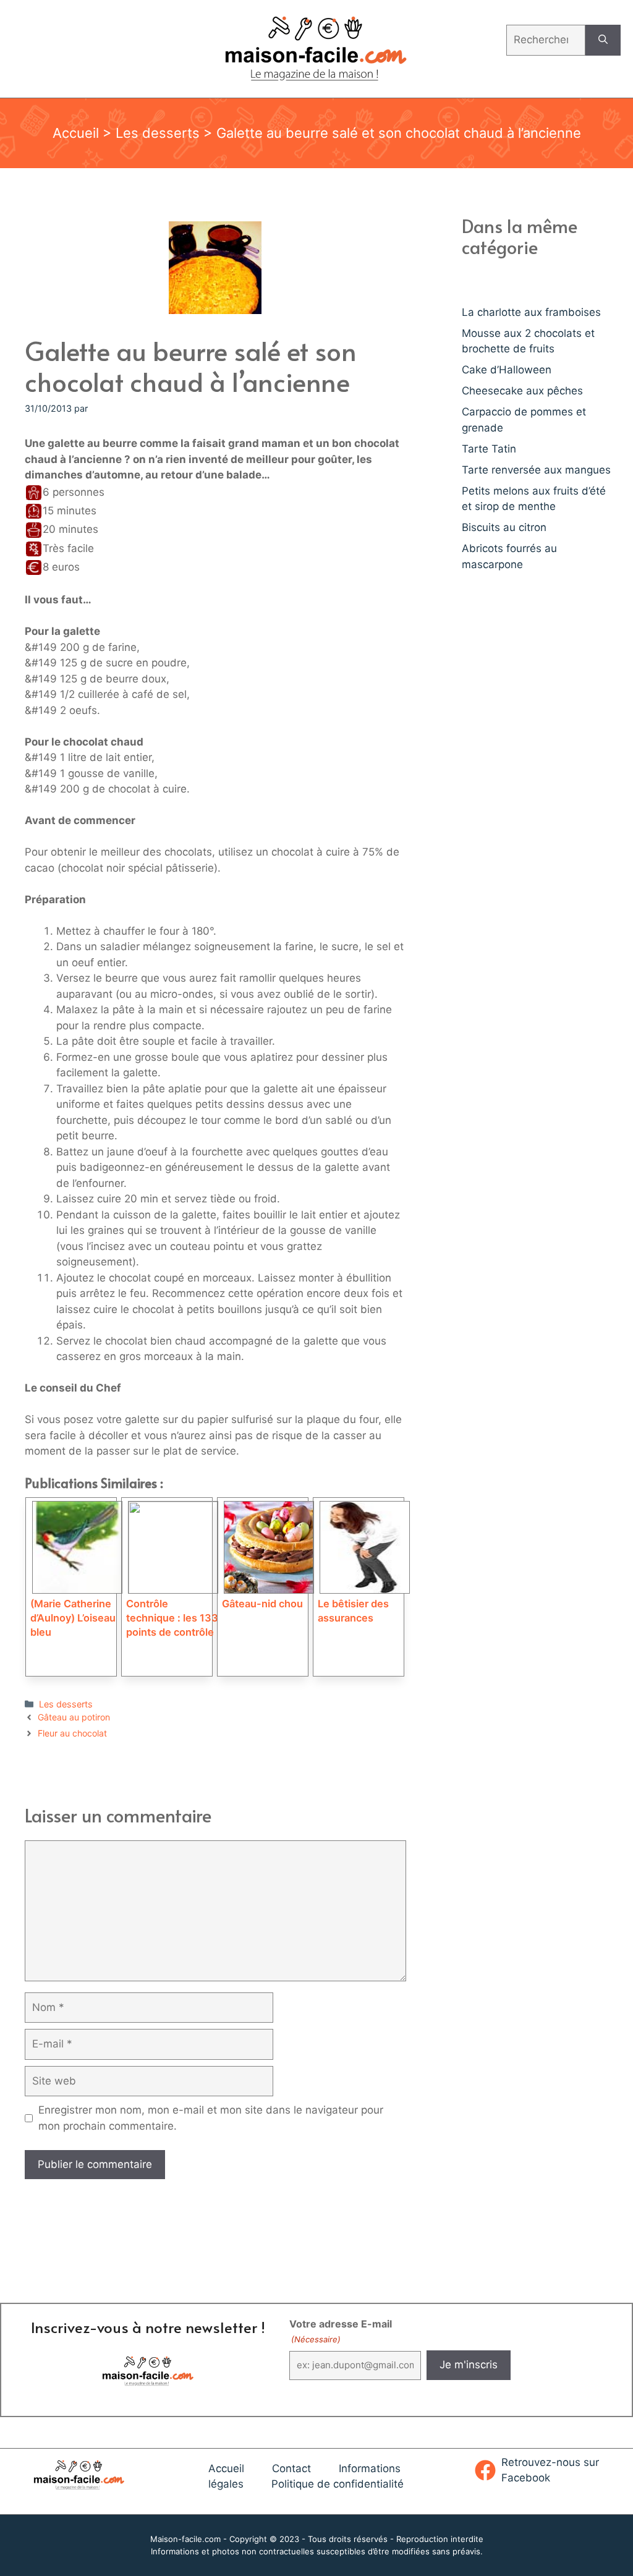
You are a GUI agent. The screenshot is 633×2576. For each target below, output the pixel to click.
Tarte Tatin (489, 449)
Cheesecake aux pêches (522, 391)
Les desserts (158, 133)
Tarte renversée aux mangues (536, 470)
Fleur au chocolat (72, 1733)
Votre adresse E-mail (341, 2331)
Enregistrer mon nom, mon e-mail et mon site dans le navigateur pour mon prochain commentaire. (211, 2118)
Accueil (76, 133)
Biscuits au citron (504, 527)
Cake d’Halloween (507, 370)
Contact (291, 2468)
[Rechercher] (603, 40)
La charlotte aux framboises (531, 312)
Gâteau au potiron (74, 1717)
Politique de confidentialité (338, 2484)
